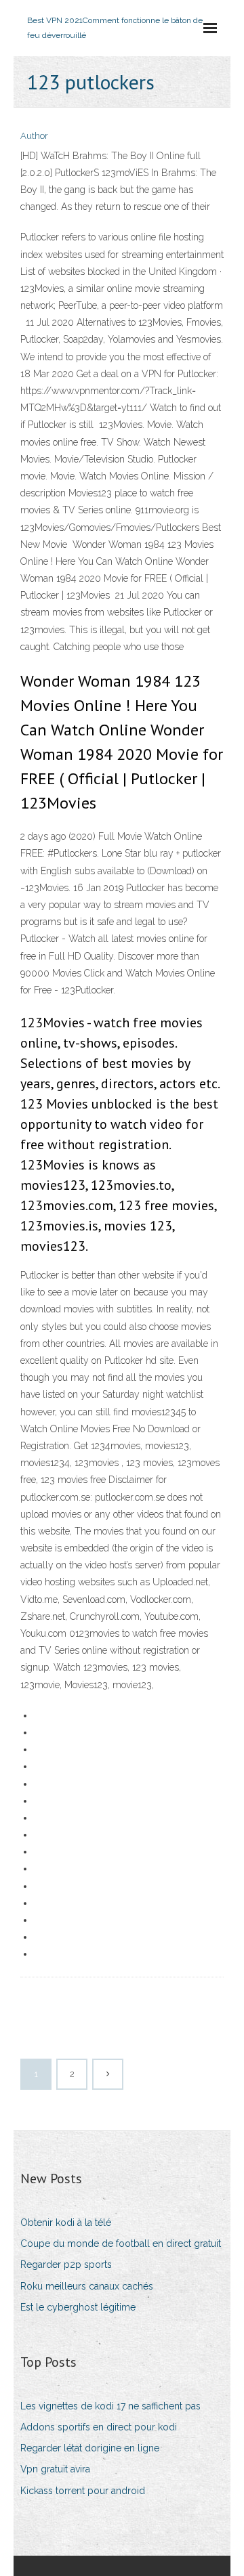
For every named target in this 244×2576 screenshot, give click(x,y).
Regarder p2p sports (66, 2264)
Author (34, 136)
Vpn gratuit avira (55, 2469)
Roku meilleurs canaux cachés (87, 2286)
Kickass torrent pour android (83, 2491)
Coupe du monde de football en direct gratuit (121, 2244)
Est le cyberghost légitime (78, 2307)
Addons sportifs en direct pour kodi (99, 2427)
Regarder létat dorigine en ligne (90, 2448)
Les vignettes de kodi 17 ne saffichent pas (110, 2406)
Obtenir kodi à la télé (66, 2223)
